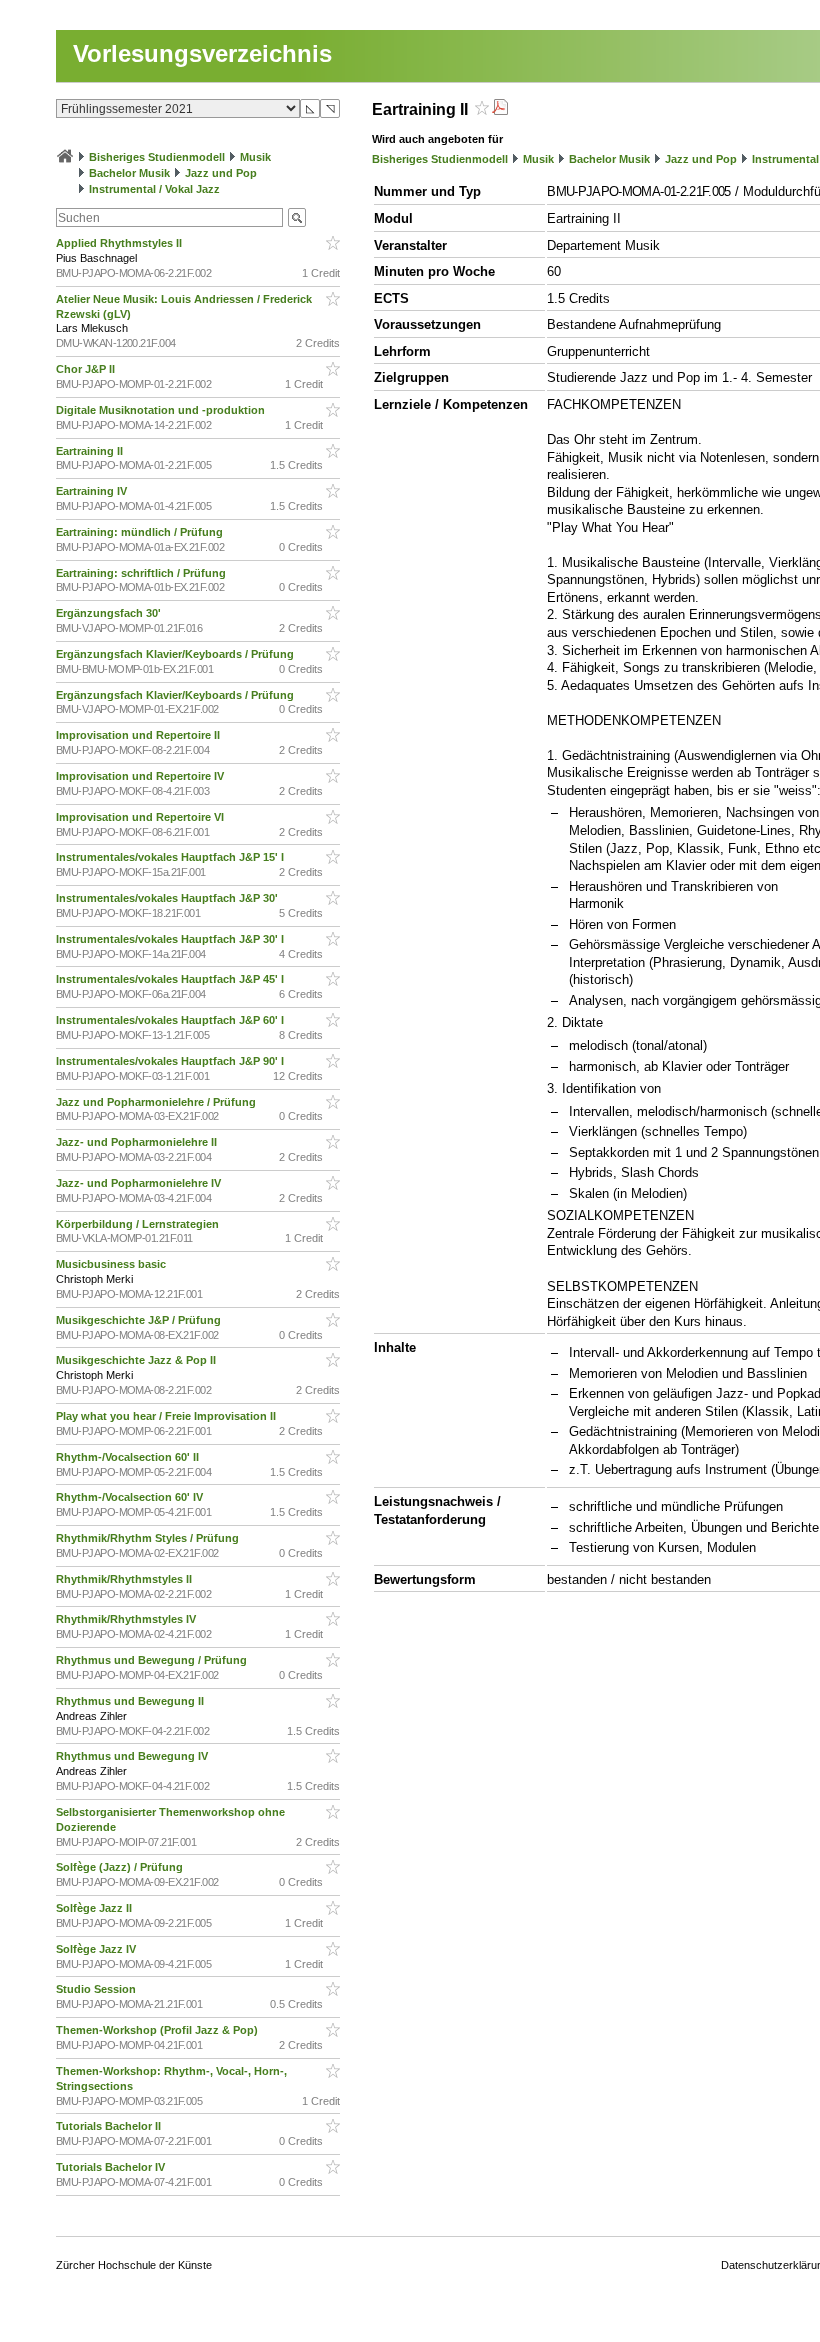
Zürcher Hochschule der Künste (134, 2265)
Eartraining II (91, 451)
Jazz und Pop (221, 173)
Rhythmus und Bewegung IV (133, 1756)
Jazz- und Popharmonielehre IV (140, 1183)
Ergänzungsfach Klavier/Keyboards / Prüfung (176, 654)
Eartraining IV (93, 491)
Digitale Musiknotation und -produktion (162, 410)
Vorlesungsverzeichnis (202, 53)
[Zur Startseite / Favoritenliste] (65, 157)
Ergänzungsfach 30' (110, 613)
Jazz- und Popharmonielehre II (138, 1142)
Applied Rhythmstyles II (120, 243)
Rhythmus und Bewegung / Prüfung (153, 1660)
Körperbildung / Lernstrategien (139, 1224)
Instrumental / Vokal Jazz (154, 189)
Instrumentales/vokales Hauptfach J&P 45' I (171, 979)
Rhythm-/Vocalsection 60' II (129, 1457)
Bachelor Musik (129, 173)
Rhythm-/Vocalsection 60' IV (131, 1497)
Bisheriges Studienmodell (157, 157)
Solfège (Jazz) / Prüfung (121, 1867)
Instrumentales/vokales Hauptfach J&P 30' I (171, 939)
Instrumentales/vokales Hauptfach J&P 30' (168, 898)
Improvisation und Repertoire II (139, 735)
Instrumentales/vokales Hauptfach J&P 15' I (171, 857)
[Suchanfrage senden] (297, 217)
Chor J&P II (87, 369)
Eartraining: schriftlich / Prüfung (142, 573)
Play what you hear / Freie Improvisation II (167, 1416)
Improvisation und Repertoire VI (141, 817)
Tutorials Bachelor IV (112, 2167)
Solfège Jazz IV (97, 1949)
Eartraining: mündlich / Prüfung (141, 532)
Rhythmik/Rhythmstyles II (125, 1579)
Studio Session (97, 1989)
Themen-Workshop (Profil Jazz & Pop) (160, 2030)
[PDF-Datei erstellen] (500, 109)
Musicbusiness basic (112, 1264)
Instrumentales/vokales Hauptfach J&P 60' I (171, 1020)
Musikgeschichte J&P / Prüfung (140, 1320)
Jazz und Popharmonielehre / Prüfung (157, 1102)
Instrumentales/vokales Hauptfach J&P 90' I (171, 1061)
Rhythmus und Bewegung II (131, 1701)
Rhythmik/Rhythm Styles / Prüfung (149, 1538)
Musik (255, 157)
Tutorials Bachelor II (110, 2126)
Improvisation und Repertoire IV (141, 776)
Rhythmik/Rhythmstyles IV (127, 1619)
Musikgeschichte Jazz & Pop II (137, 1360)
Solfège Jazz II (95, 1908)
